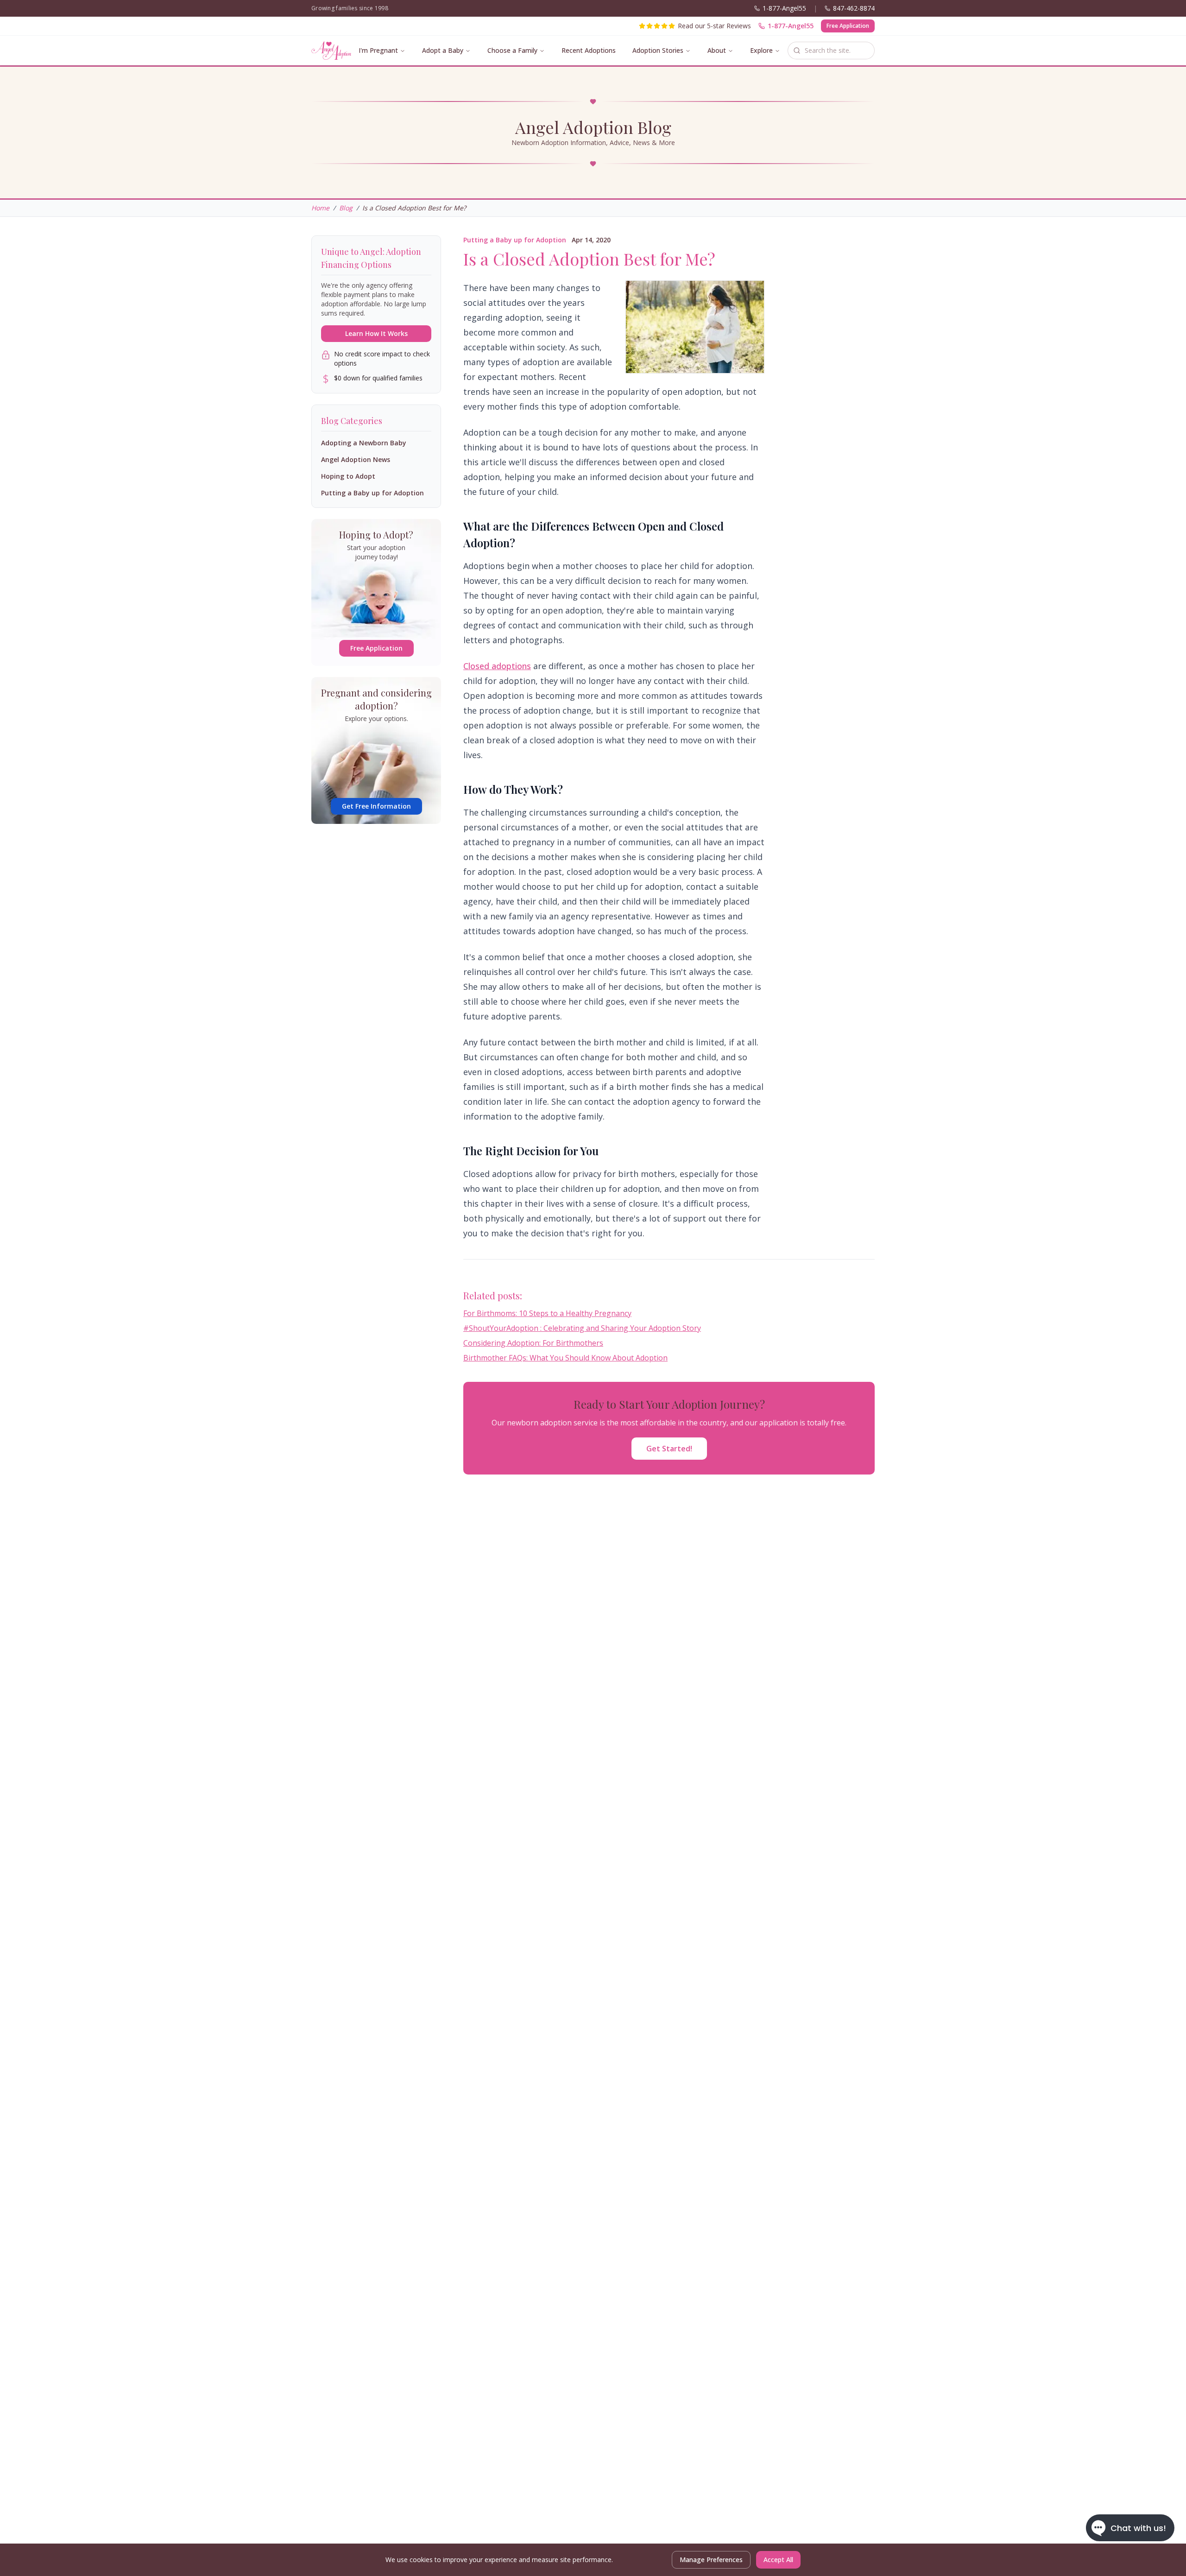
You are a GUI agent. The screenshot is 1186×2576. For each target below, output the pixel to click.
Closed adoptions (497, 666)
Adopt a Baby (443, 50)
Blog (346, 208)
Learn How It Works (376, 333)
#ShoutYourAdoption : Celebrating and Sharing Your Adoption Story (582, 1328)
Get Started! (669, 1449)
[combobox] (831, 51)
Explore (761, 50)
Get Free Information (376, 806)
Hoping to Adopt (348, 476)
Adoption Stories (658, 50)
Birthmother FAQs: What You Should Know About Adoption (565, 1358)
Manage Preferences (711, 2560)
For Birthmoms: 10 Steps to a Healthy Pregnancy (547, 1313)
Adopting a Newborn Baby (364, 443)
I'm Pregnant (378, 50)
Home (320, 208)
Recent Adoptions (589, 50)
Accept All (778, 2560)
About (717, 50)
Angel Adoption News (356, 459)
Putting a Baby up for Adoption (515, 240)
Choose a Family (512, 50)
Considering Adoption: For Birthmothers (533, 1343)
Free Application (848, 26)
